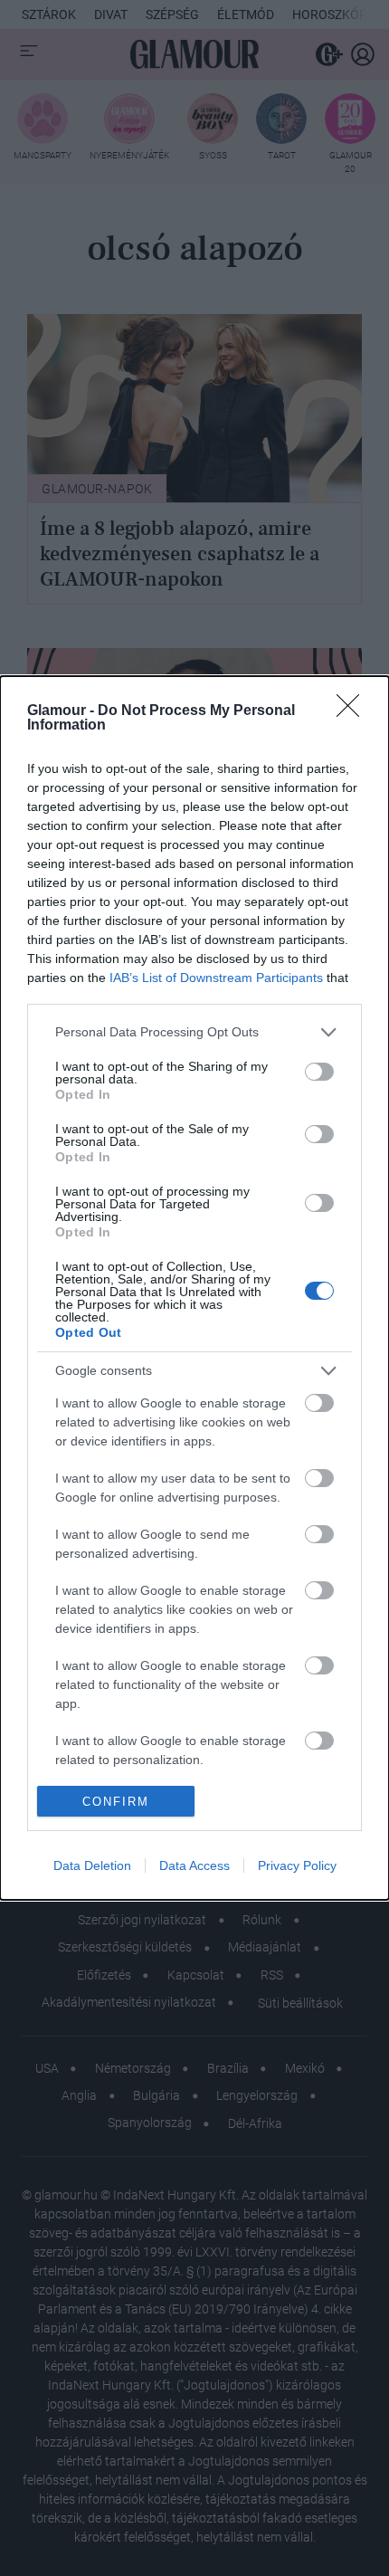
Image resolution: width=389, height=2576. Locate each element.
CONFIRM (116, 1802)
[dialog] (194, 1288)
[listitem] (194, 1032)
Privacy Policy (297, 1865)
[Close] (354, 711)
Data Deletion (92, 1865)
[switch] (319, 1072)
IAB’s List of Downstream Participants (216, 978)
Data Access (194, 1865)
